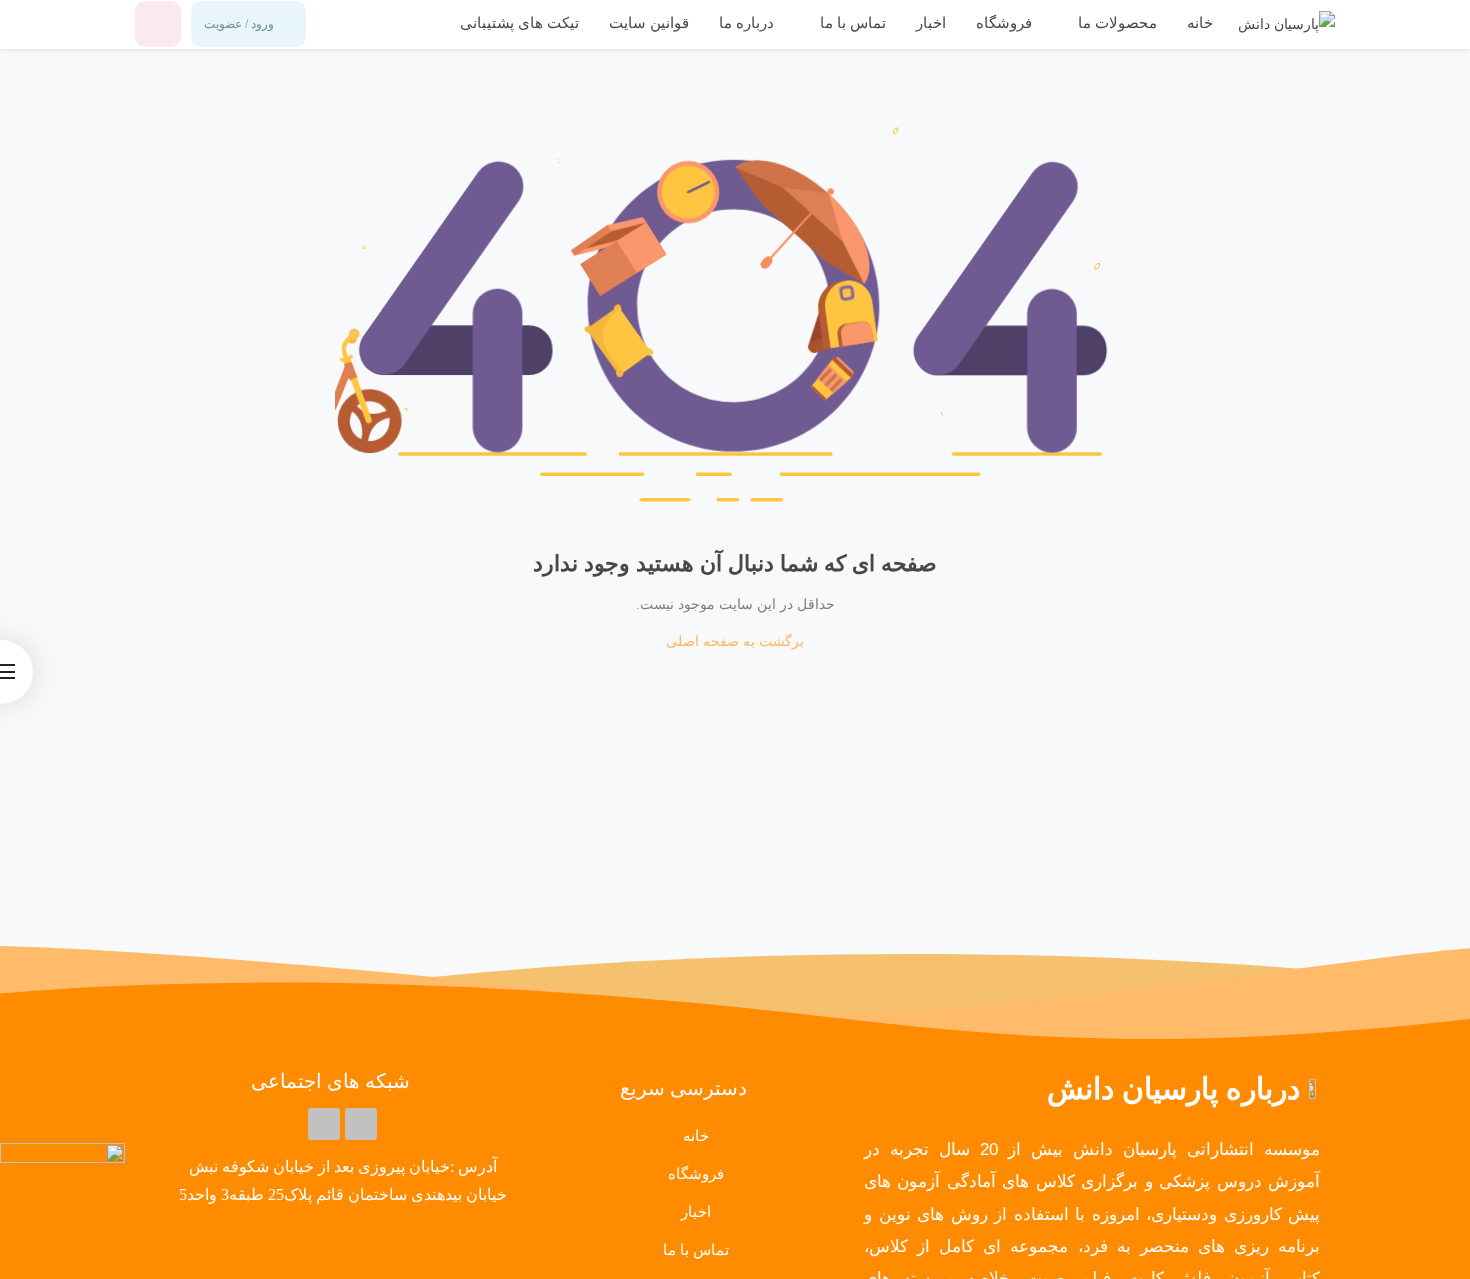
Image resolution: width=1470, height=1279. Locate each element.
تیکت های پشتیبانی (519, 23)
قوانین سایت (649, 23)
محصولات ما (1115, 23)
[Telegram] (361, 1124)
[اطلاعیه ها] (158, 24)
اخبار (931, 23)
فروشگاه (1004, 23)
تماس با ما (851, 23)
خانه (1200, 23)
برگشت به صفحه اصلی (735, 641)
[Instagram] (324, 1124)
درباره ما (746, 23)
